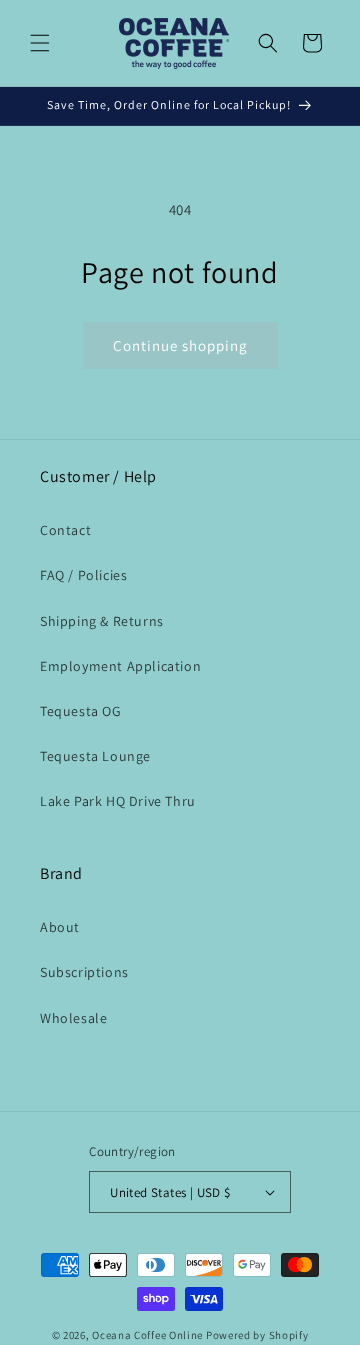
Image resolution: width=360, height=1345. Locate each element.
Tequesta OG (81, 711)
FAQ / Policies (83, 575)
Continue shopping (180, 345)
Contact (65, 530)
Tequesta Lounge (95, 756)
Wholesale (73, 1018)
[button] (40, 43)
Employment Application (120, 666)
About (60, 927)
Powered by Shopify (257, 1335)
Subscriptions (84, 972)
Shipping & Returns (102, 621)
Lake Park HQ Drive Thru (118, 801)
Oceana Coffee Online (147, 1335)
